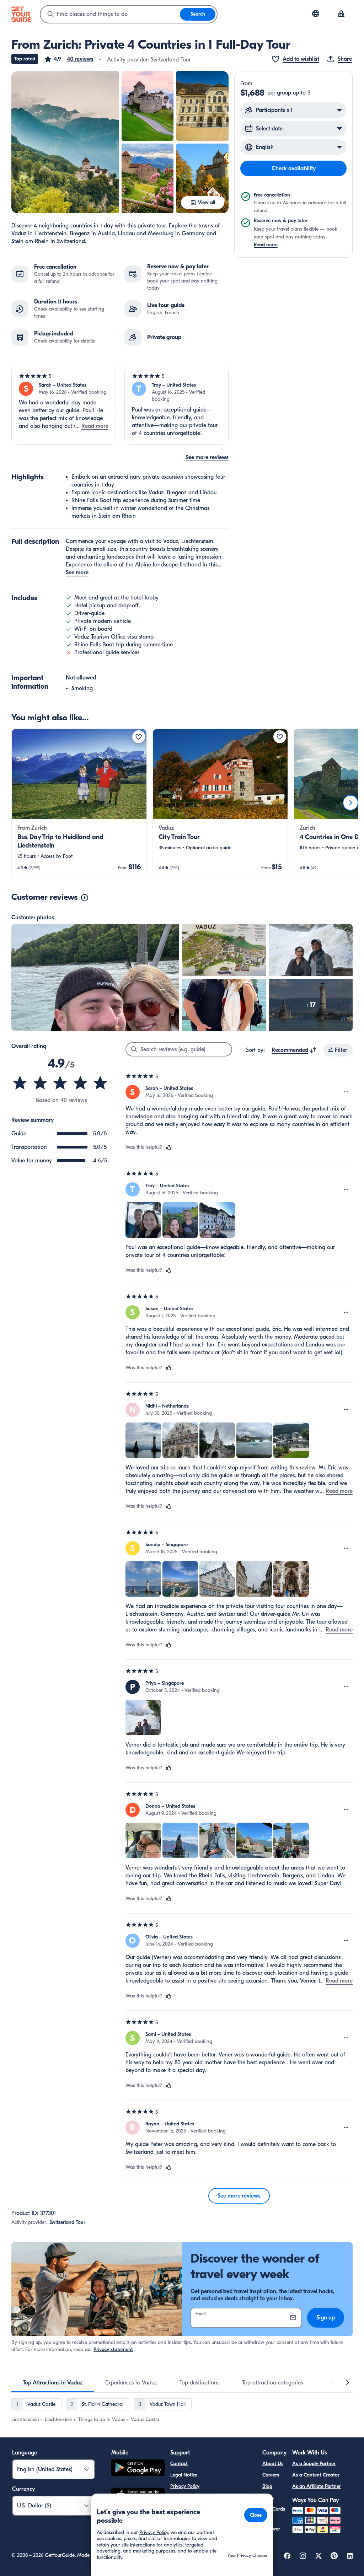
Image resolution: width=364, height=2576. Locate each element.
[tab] (53, 2383)
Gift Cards (274, 2509)
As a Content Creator (316, 2475)
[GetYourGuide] (21, 14)
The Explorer (271, 2525)
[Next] (350, 803)
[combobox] (110, 14)
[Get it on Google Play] (138, 2469)
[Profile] (341, 14)
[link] (79, 803)
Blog (267, 2486)
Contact (179, 2464)
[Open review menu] (346, 1092)
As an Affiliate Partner (317, 2486)
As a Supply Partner (314, 2464)
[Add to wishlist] (139, 737)
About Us (273, 2464)
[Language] (316, 14)
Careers (271, 2475)
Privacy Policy (185, 2486)
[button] (69, 59)
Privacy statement (113, 2349)
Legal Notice (184, 2475)
